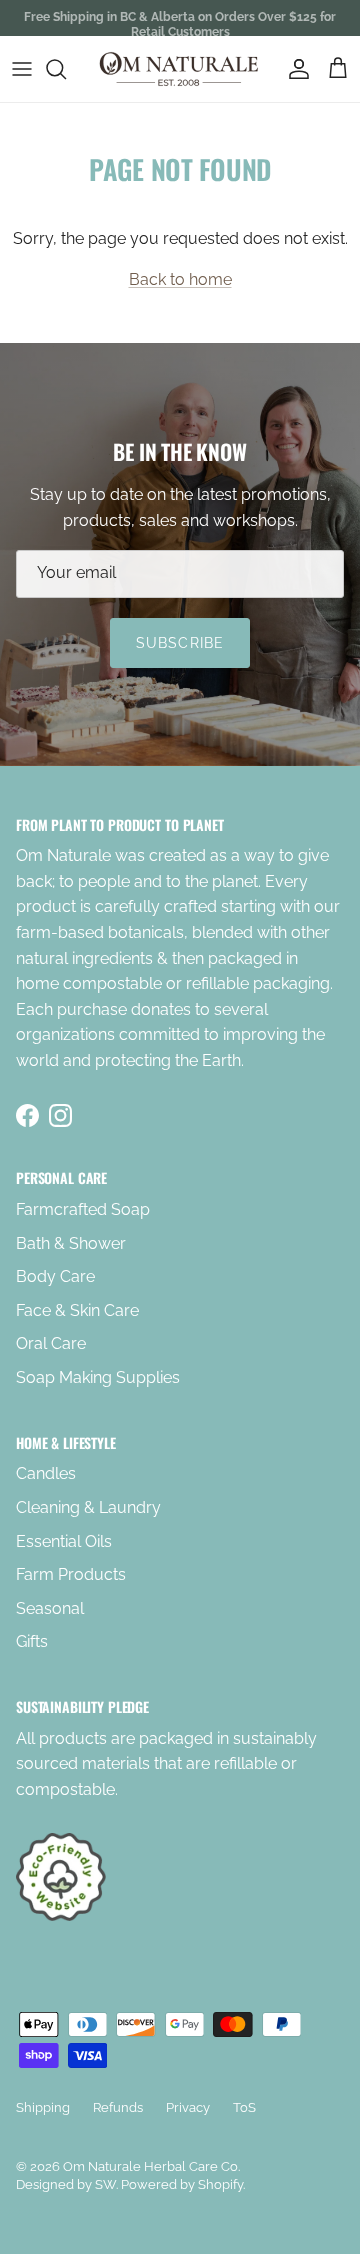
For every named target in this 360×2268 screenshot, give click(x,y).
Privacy (188, 2107)
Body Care (55, 1276)
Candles (46, 1473)
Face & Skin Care (77, 1310)
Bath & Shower (71, 1243)
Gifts (32, 1641)
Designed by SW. (67, 2184)
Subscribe (180, 643)
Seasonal (50, 1608)
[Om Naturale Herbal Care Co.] (180, 69)
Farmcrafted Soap (83, 1209)
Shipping (43, 2107)
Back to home (180, 279)
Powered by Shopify (182, 2184)
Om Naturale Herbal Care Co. (151, 2166)
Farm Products (71, 1574)
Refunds (118, 2107)
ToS (244, 2107)
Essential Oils (64, 1541)
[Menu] (22, 69)
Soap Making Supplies (98, 1377)
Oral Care (51, 1343)
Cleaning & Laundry (88, 1507)
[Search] (66, 69)
